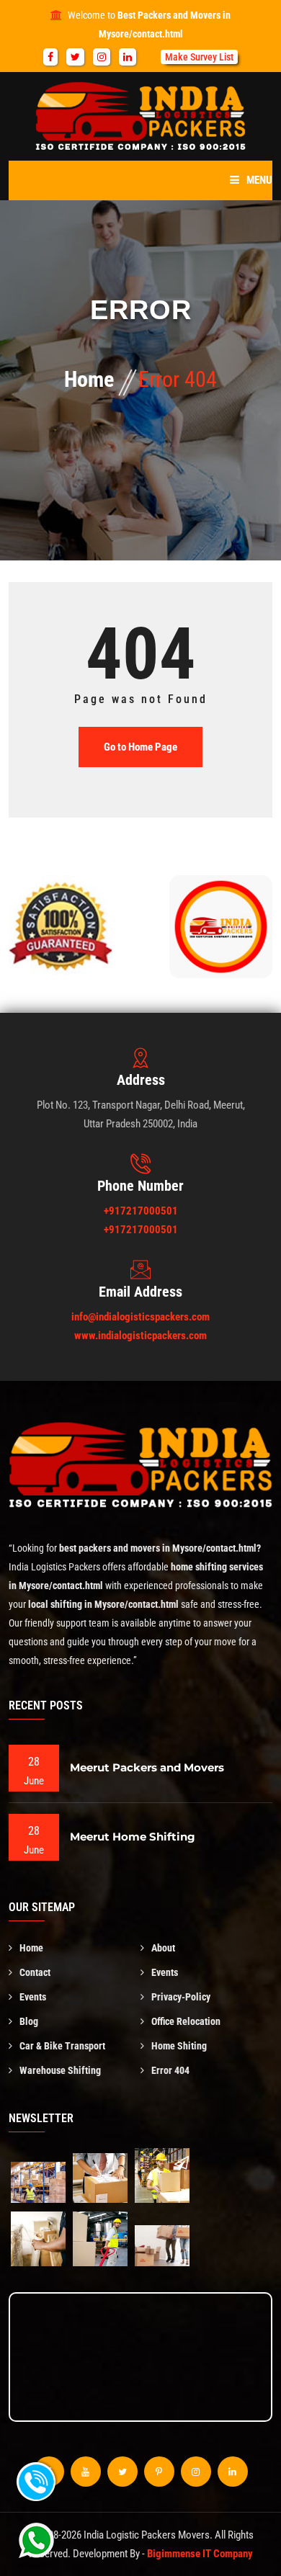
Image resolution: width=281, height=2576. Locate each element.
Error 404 (170, 2070)
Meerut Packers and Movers (147, 1767)
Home (89, 379)
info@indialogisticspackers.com (140, 1317)
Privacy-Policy (181, 1997)
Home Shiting (179, 2046)
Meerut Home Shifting (133, 1837)
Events (165, 1972)
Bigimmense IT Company (200, 2554)
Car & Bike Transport (62, 2046)
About (163, 1948)
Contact (35, 1972)
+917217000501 (141, 1211)
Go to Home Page (140, 747)
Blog (29, 2021)
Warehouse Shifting (60, 2070)
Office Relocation (186, 2021)
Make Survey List (199, 57)
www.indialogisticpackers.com (140, 1336)
